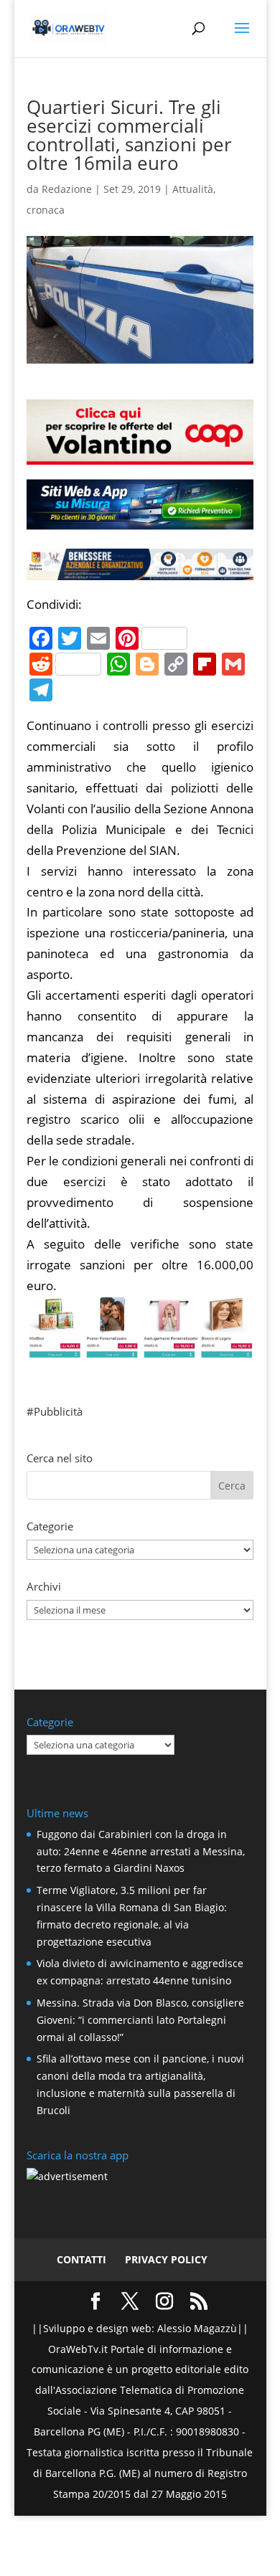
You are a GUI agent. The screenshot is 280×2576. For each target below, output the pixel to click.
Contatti (81, 2259)
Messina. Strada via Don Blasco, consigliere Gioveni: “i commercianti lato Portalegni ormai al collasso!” (140, 2020)
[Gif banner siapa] (140, 569)
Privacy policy (166, 2259)
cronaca (46, 210)
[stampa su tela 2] (140, 1348)
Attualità (193, 189)
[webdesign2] (140, 524)
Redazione (67, 189)
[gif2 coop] (140, 454)
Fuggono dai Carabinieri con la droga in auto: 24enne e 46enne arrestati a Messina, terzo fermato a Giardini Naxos (141, 1851)
